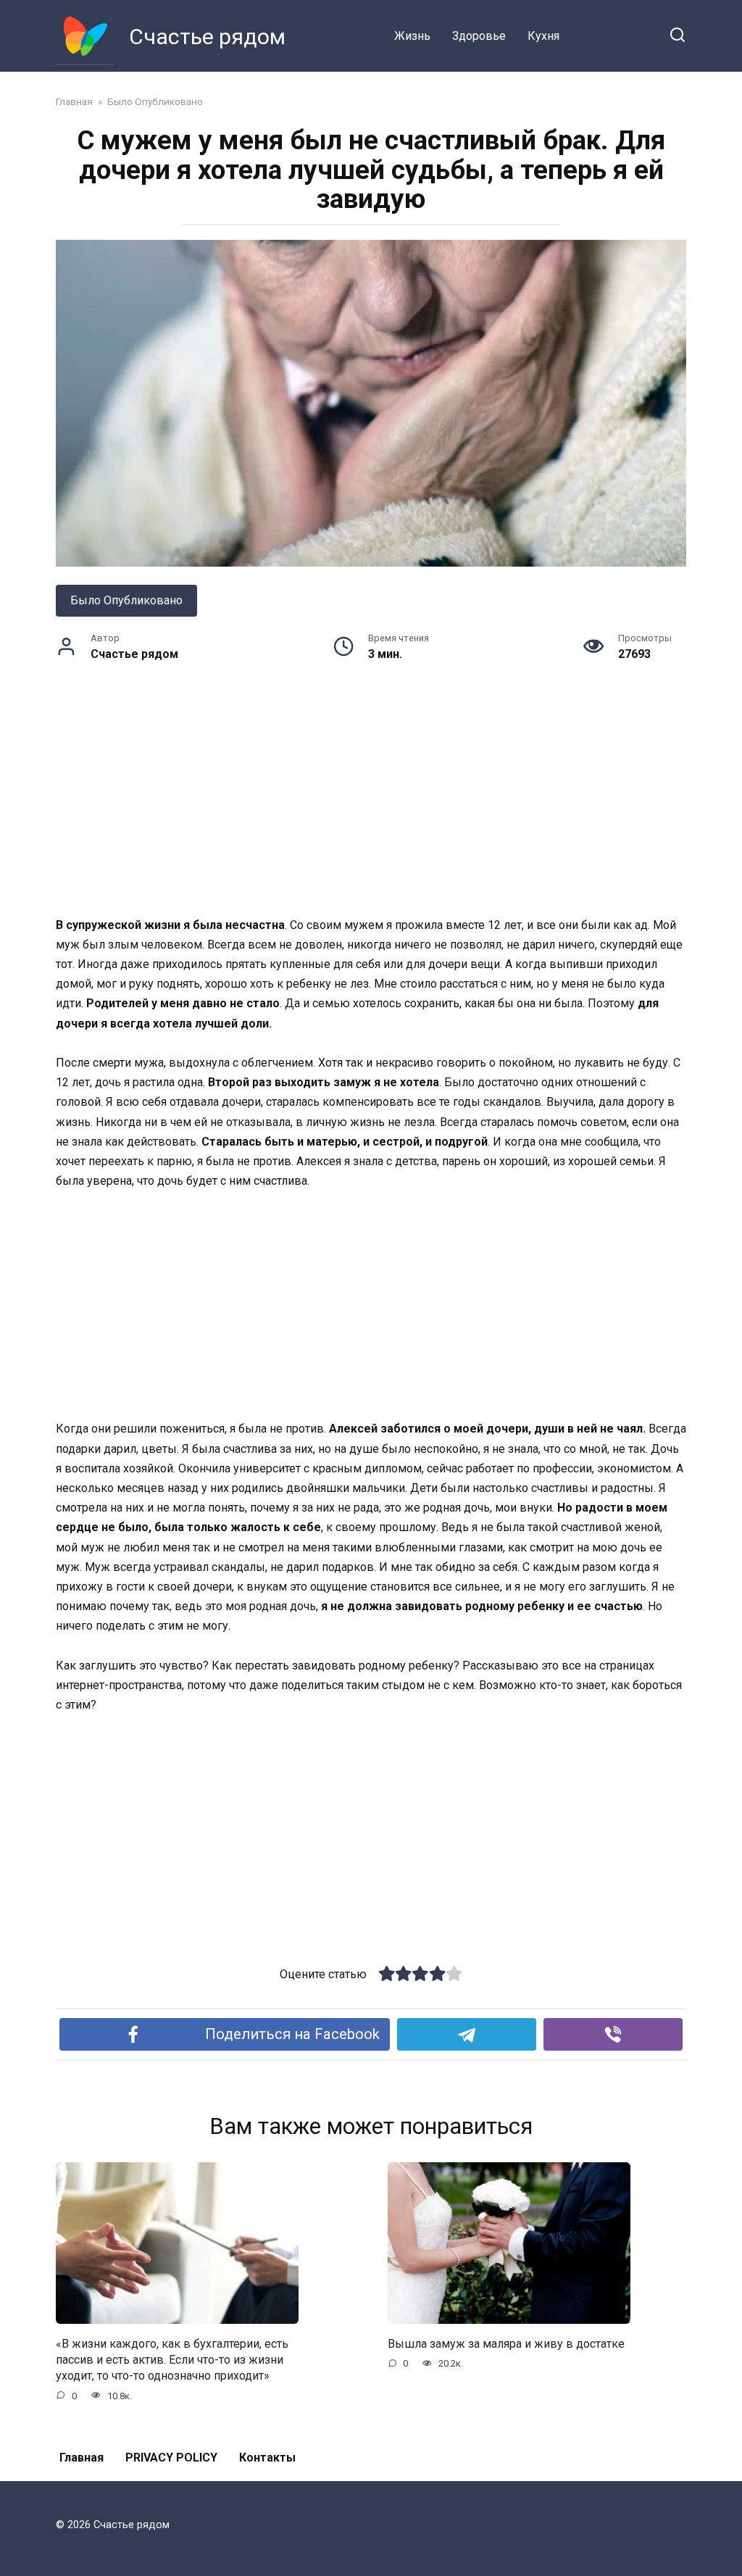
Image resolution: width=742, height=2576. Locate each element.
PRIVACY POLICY (171, 2458)
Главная (82, 2458)
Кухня (543, 36)
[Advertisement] (371, 808)
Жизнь (412, 36)
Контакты (267, 2458)
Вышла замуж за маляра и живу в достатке (506, 2343)
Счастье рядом (207, 37)
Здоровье (479, 36)
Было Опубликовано (126, 600)
